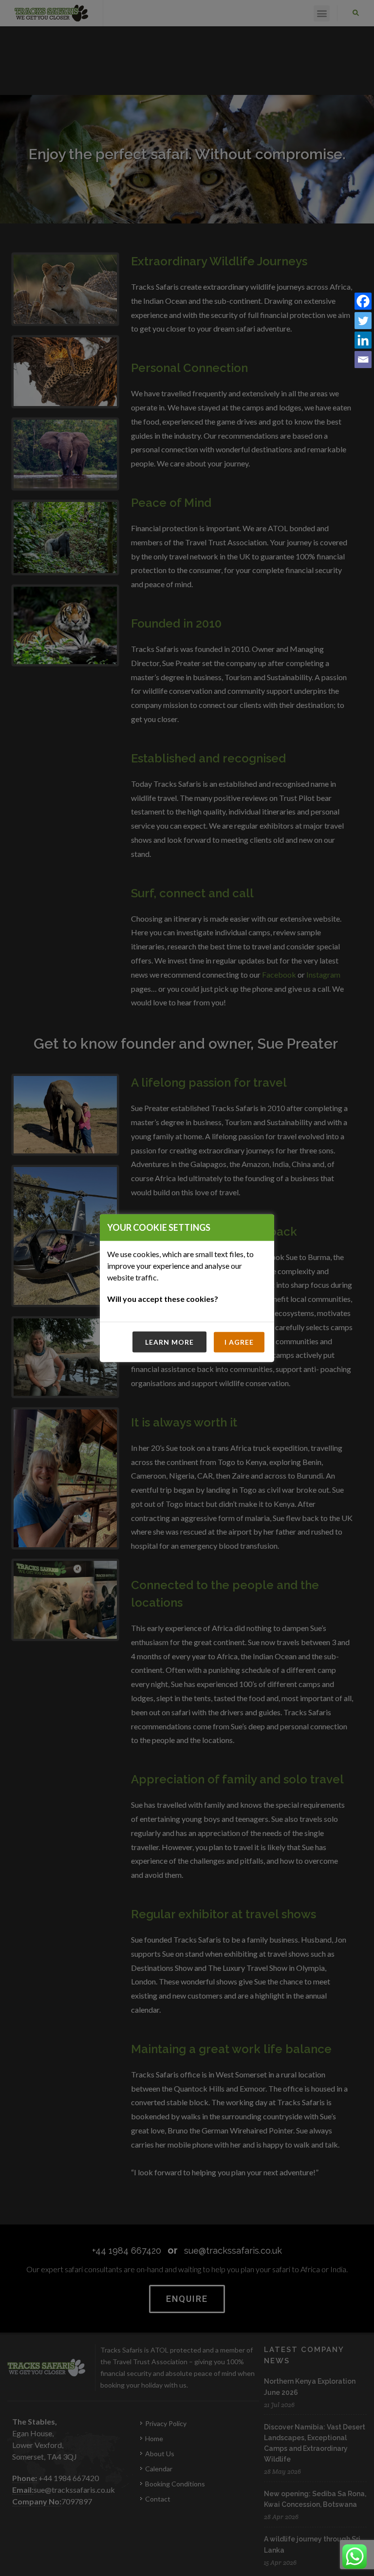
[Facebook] (363, 302)
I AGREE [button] (239, 1342)
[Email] (363, 361)
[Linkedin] (363, 341)
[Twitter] (363, 322)
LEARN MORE (169, 1342)
